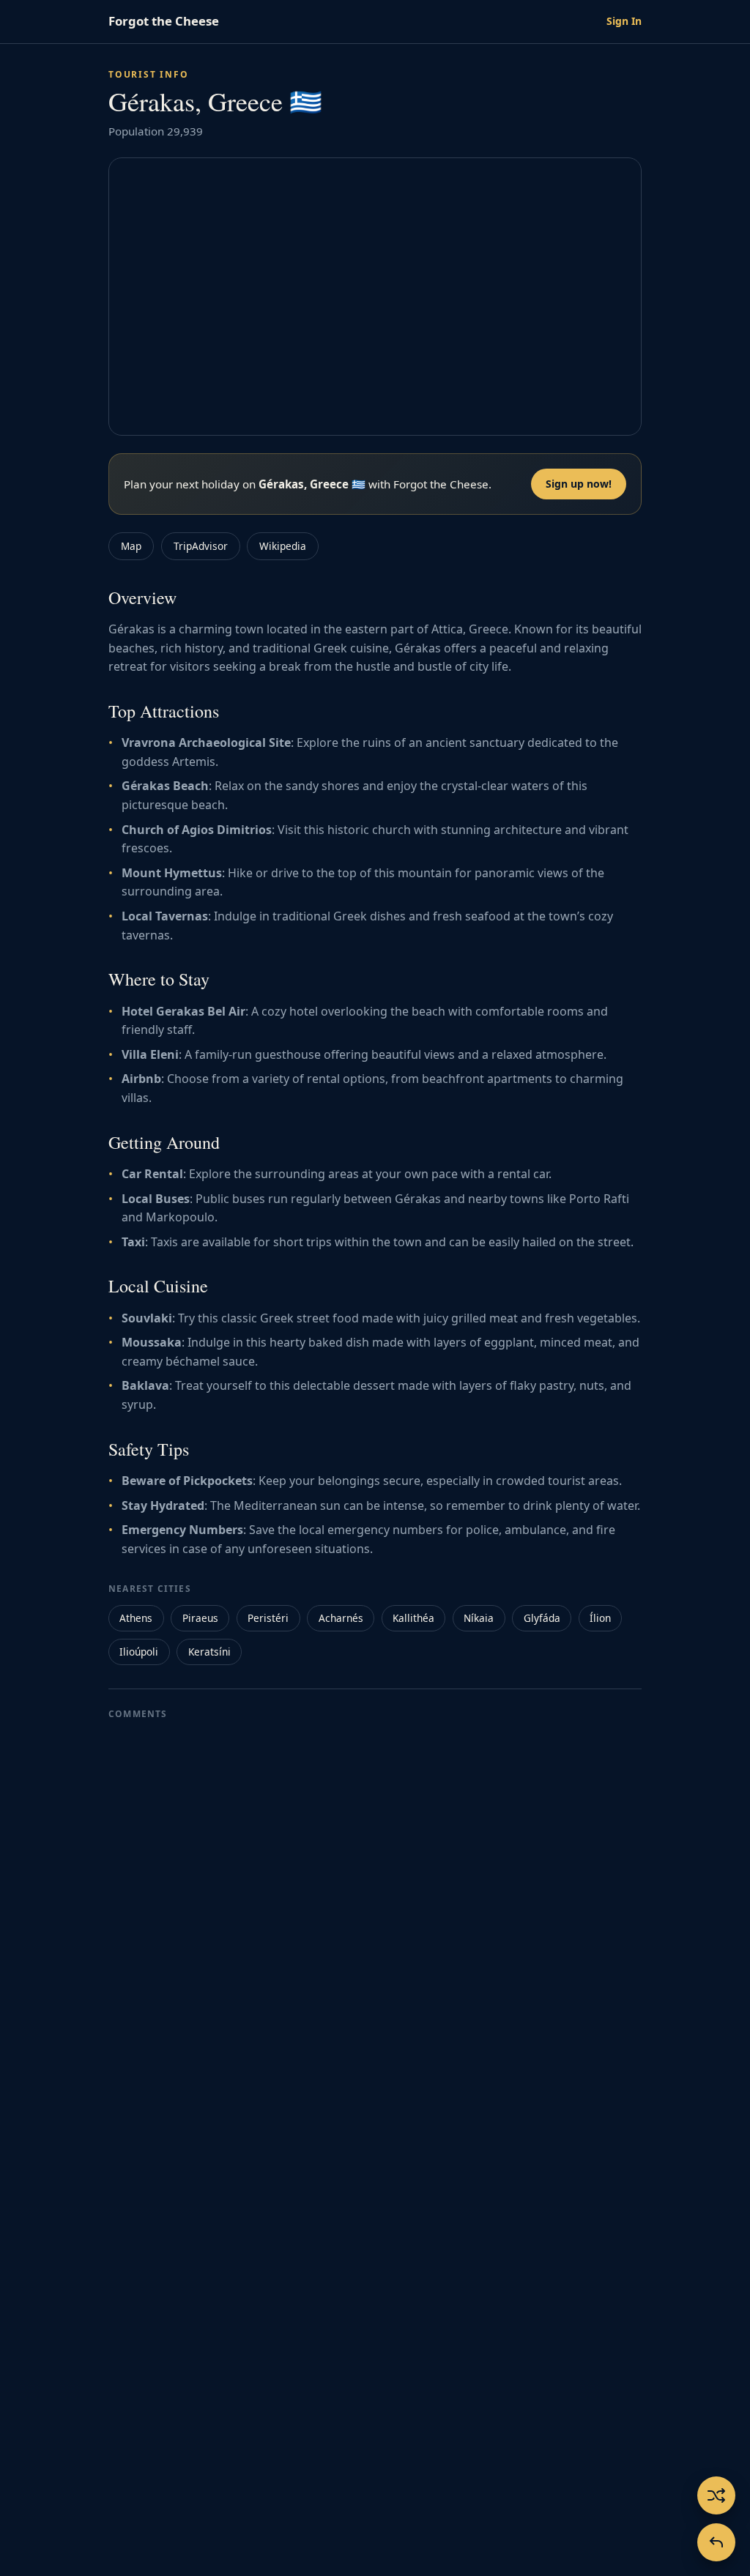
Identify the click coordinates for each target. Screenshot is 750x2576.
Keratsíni (209, 1652)
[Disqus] (375, 1913)
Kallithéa (413, 1618)
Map (131, 546)
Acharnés (341, 1618)
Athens (136, 1618)
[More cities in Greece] (716, 2542)
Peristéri (268, 1618)
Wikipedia (283, 546)
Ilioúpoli (139, 1652)
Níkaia (479, 1618)
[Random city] (716, 2495)
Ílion (600, 1618)
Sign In (624, 21)
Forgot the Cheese (164, 21)
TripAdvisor (201, 546)
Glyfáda (542, 1618)
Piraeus (200, 1618)
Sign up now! (579, 484)
